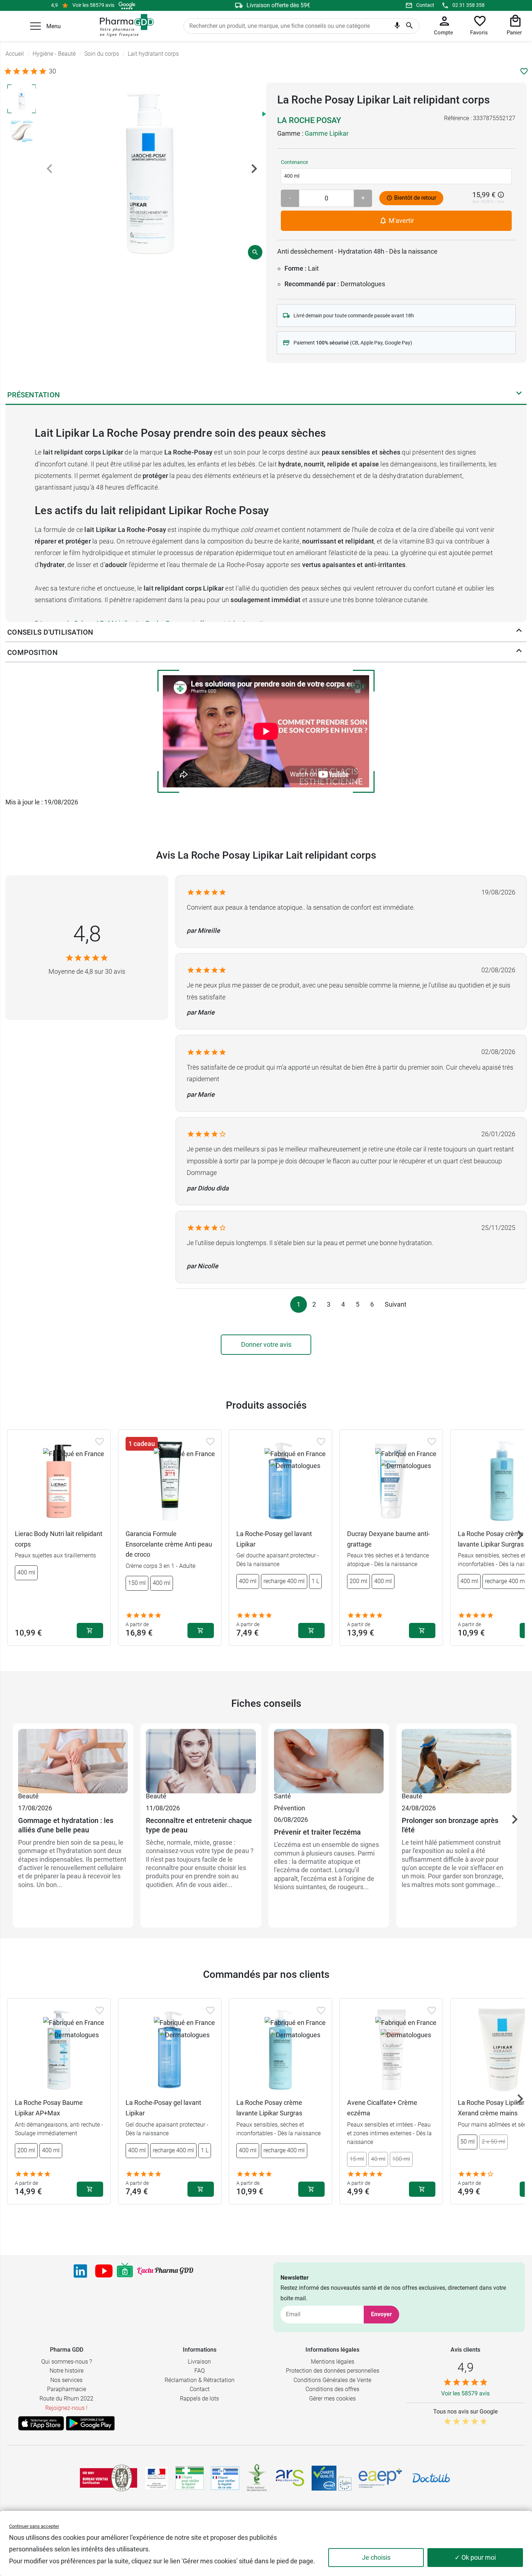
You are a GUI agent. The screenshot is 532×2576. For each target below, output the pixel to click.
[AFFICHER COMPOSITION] (519, 652)
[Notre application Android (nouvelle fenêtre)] (90, 2423)
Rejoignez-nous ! (66, 2408)
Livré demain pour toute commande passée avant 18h (354, 316)
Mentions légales (333, 2362)
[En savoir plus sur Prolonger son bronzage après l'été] (457, 1760)
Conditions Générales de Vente (332, 2380)
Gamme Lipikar (327, 133)
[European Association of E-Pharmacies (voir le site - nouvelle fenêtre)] (380, 2478)
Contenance (294, 162)
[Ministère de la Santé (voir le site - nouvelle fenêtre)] (157, 2478)
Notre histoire (67, 2371)
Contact (425, 5)
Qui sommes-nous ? (67, 2362)
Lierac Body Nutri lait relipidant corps (59, 1539)
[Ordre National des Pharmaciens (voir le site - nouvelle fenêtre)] (257, 2478)
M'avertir (401, 221)
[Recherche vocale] (397, 27)
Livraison (199, 2362)
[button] (35, 26)
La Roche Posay (309, 120)
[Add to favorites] (100, 1442)
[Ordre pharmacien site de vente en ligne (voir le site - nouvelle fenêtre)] (190, 2478)
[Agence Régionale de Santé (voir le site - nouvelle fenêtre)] (290, 2478)
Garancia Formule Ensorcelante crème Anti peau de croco (169, 1544)
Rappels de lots (199, 2399)
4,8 (87, 934)
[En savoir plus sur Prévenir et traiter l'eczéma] (329, 1760)
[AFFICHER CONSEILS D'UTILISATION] (519, 632)
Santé (282, 1796)
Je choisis (376, 2557)
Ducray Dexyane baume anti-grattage (389, 1539)
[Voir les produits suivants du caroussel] (520, 1535)
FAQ (200, 2371)
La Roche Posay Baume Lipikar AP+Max (49, 2108)
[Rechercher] (409, 26)
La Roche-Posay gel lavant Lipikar (274, 1539)
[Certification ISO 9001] (109, 2478)
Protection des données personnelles (333, 2371)
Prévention (290, 1808)
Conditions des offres (332, 2389)
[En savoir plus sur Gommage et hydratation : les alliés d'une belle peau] (73, 1760)
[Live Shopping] (125, 2271)
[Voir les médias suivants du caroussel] (254, 169)
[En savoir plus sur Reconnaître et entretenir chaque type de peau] (201, 1760)
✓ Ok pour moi (475, 2557)
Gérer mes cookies (332, 2399)
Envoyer (381, 2314)
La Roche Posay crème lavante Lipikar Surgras (269, 2108)
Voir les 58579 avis (93, 5)
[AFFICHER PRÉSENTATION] (519, 395)
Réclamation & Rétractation (200, 2380)
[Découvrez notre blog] (165, 2271)
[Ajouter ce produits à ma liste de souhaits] (524, 71)
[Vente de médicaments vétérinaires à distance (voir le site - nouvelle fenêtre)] (225, 2478)
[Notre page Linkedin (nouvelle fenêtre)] (80, 2271)
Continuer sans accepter (34, 2526)
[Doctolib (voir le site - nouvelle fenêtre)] (431, 2478)
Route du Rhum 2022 (66, 2399)
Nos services (66, 2380)
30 (52, 71)
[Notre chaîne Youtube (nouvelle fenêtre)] (104, 2271)
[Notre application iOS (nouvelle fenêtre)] (41, 2423)
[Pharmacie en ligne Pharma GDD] (124, 26)
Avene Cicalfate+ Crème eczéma (382, 2108)
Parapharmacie (67, 2389)
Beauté (28, 1796)
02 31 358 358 (468, 5)
